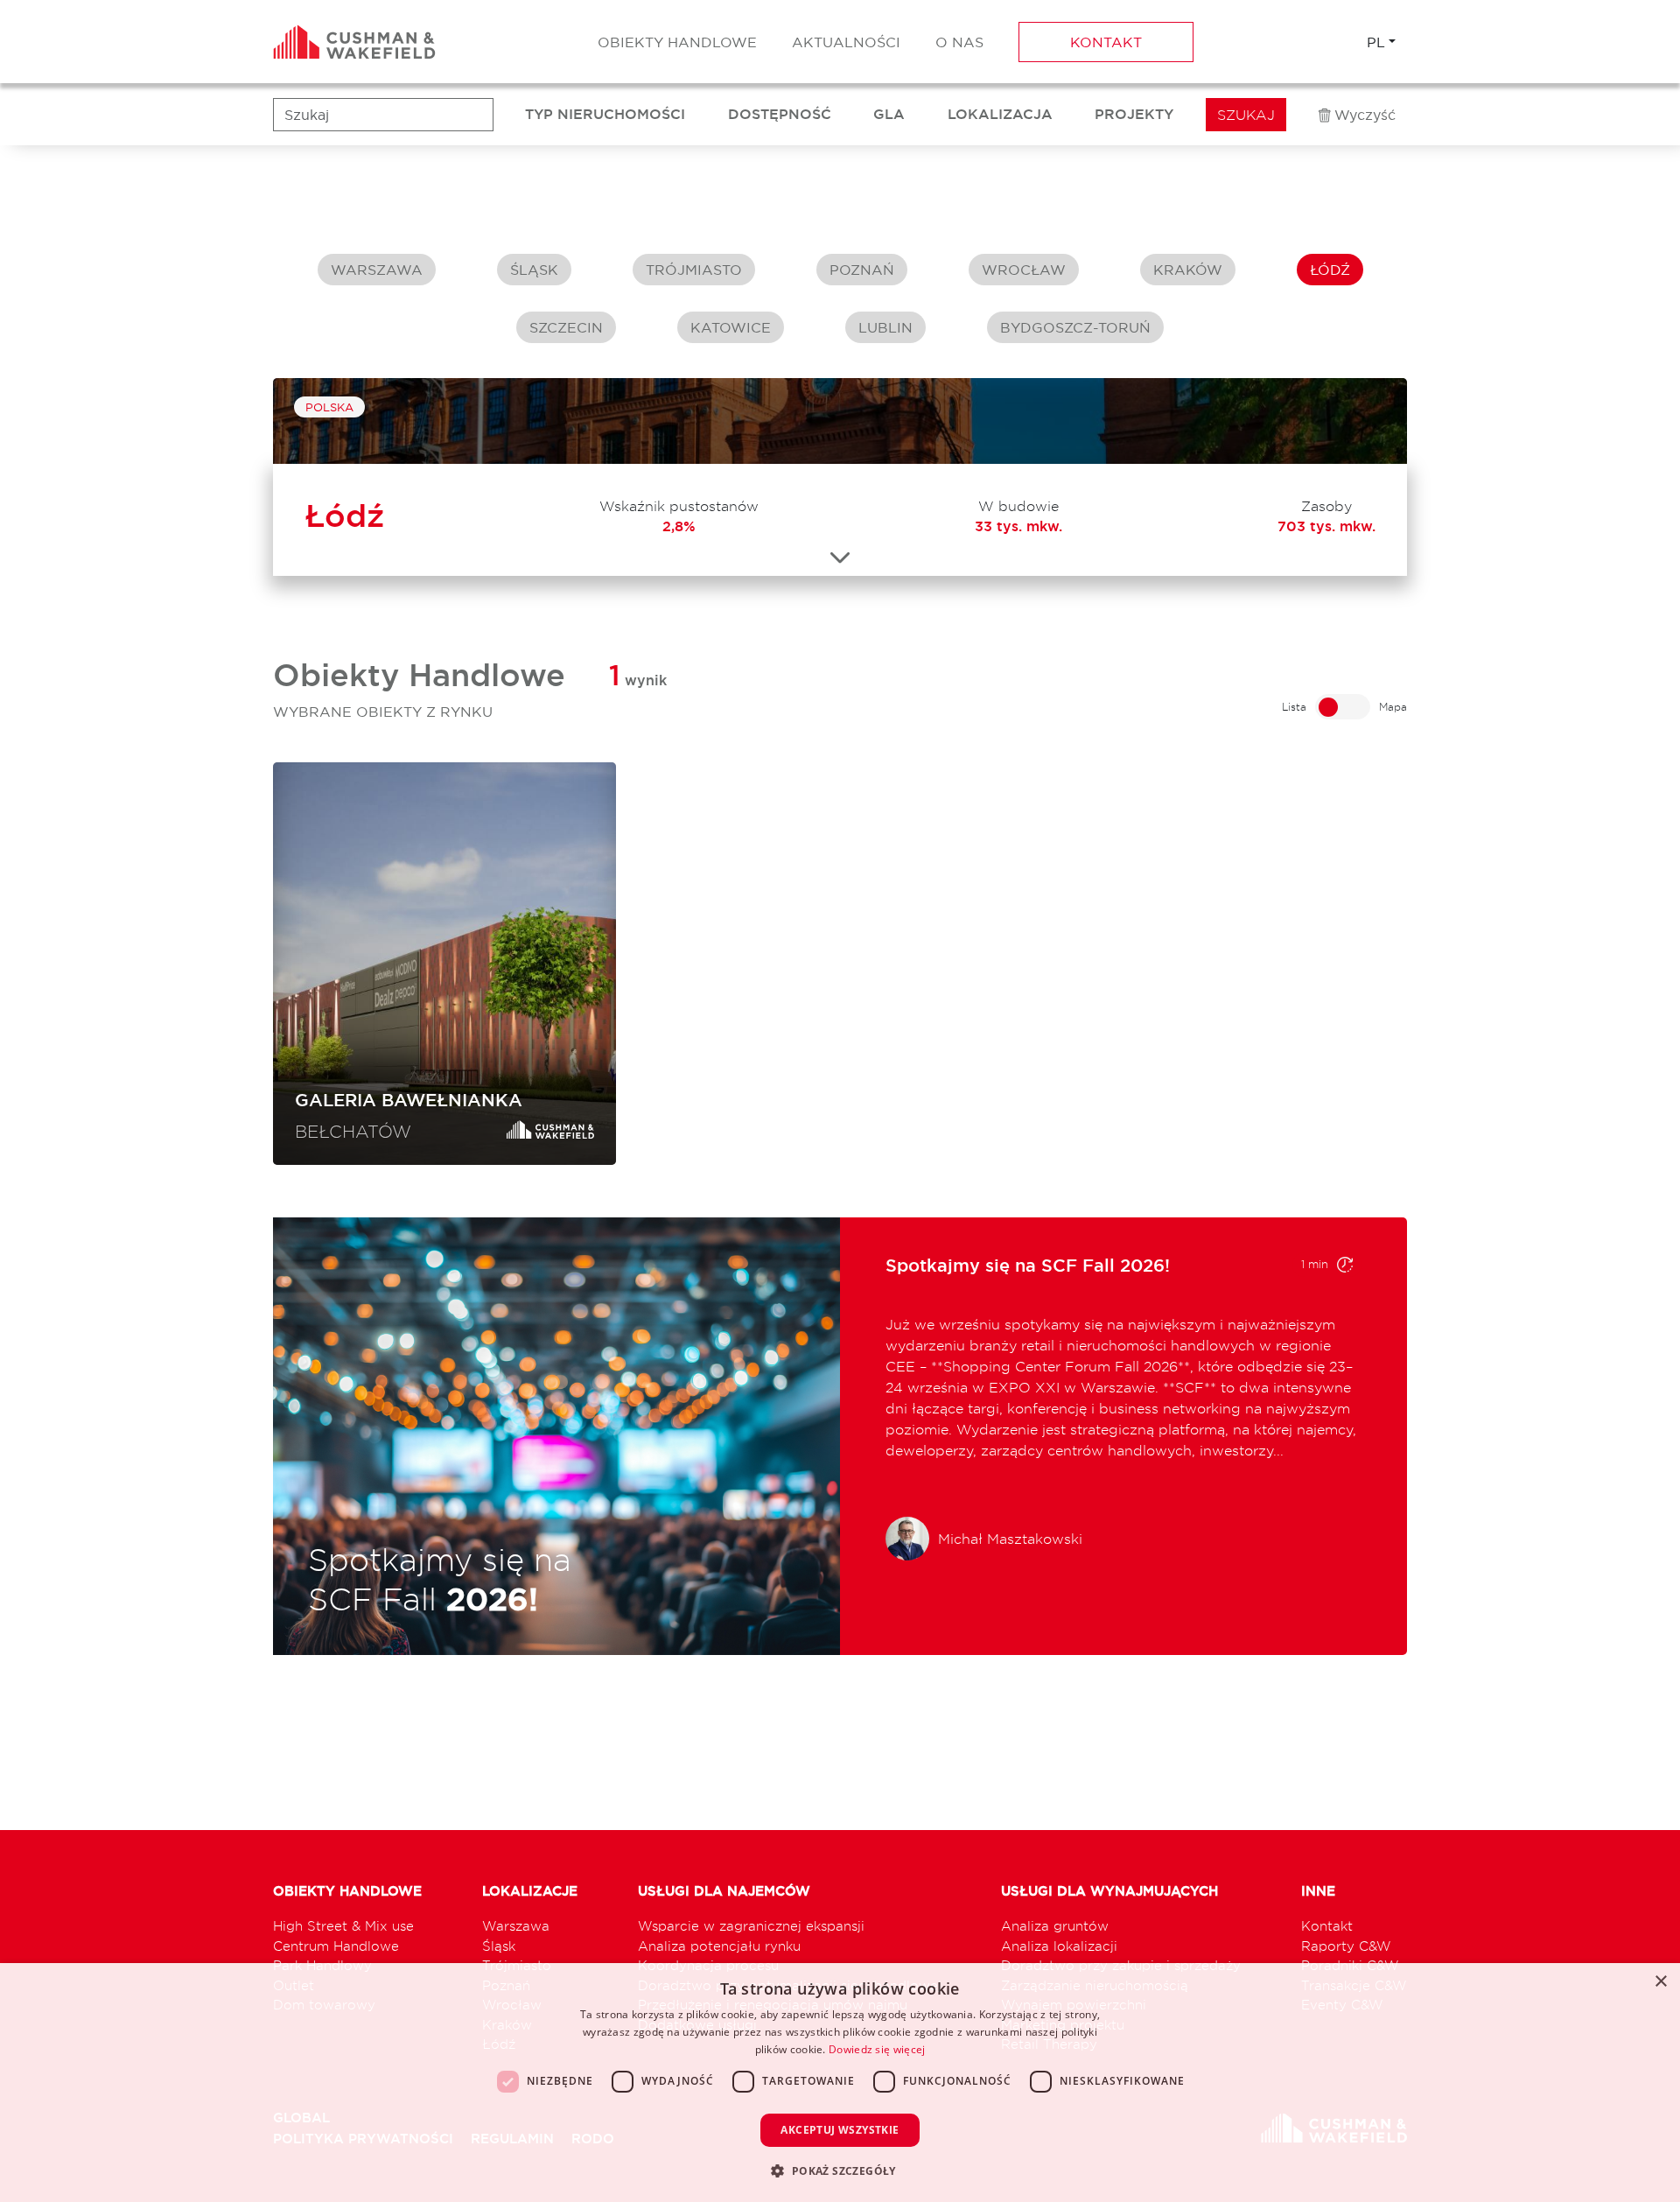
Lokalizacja (1000, 114)
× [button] (1660, 1982)
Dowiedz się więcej (877, 2049)
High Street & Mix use (343, 1926)
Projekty (1134, 114)
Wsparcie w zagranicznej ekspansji (751, 1926)
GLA (889, 114)
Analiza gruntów (1055, 1926)
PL (1376, 42)
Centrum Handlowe (336, 1946)
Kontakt (1106, 42)
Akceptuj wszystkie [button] (840, 2130)
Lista (1294, 707)
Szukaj (1246, 115)
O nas (959, 42)
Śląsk (499, 1946)
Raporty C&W (1346, 1946)
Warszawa (516, 1926)
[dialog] (840, 2083)
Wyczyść (1365, 115)
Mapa (1393, 707)
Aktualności (846, 42)
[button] (840, 2170)
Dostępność (780, 114)
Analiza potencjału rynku (719, 1946)
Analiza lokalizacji (1059, 1946)
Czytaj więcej (1221, 1471)
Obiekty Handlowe (677, 42)
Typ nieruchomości (605, 114)
